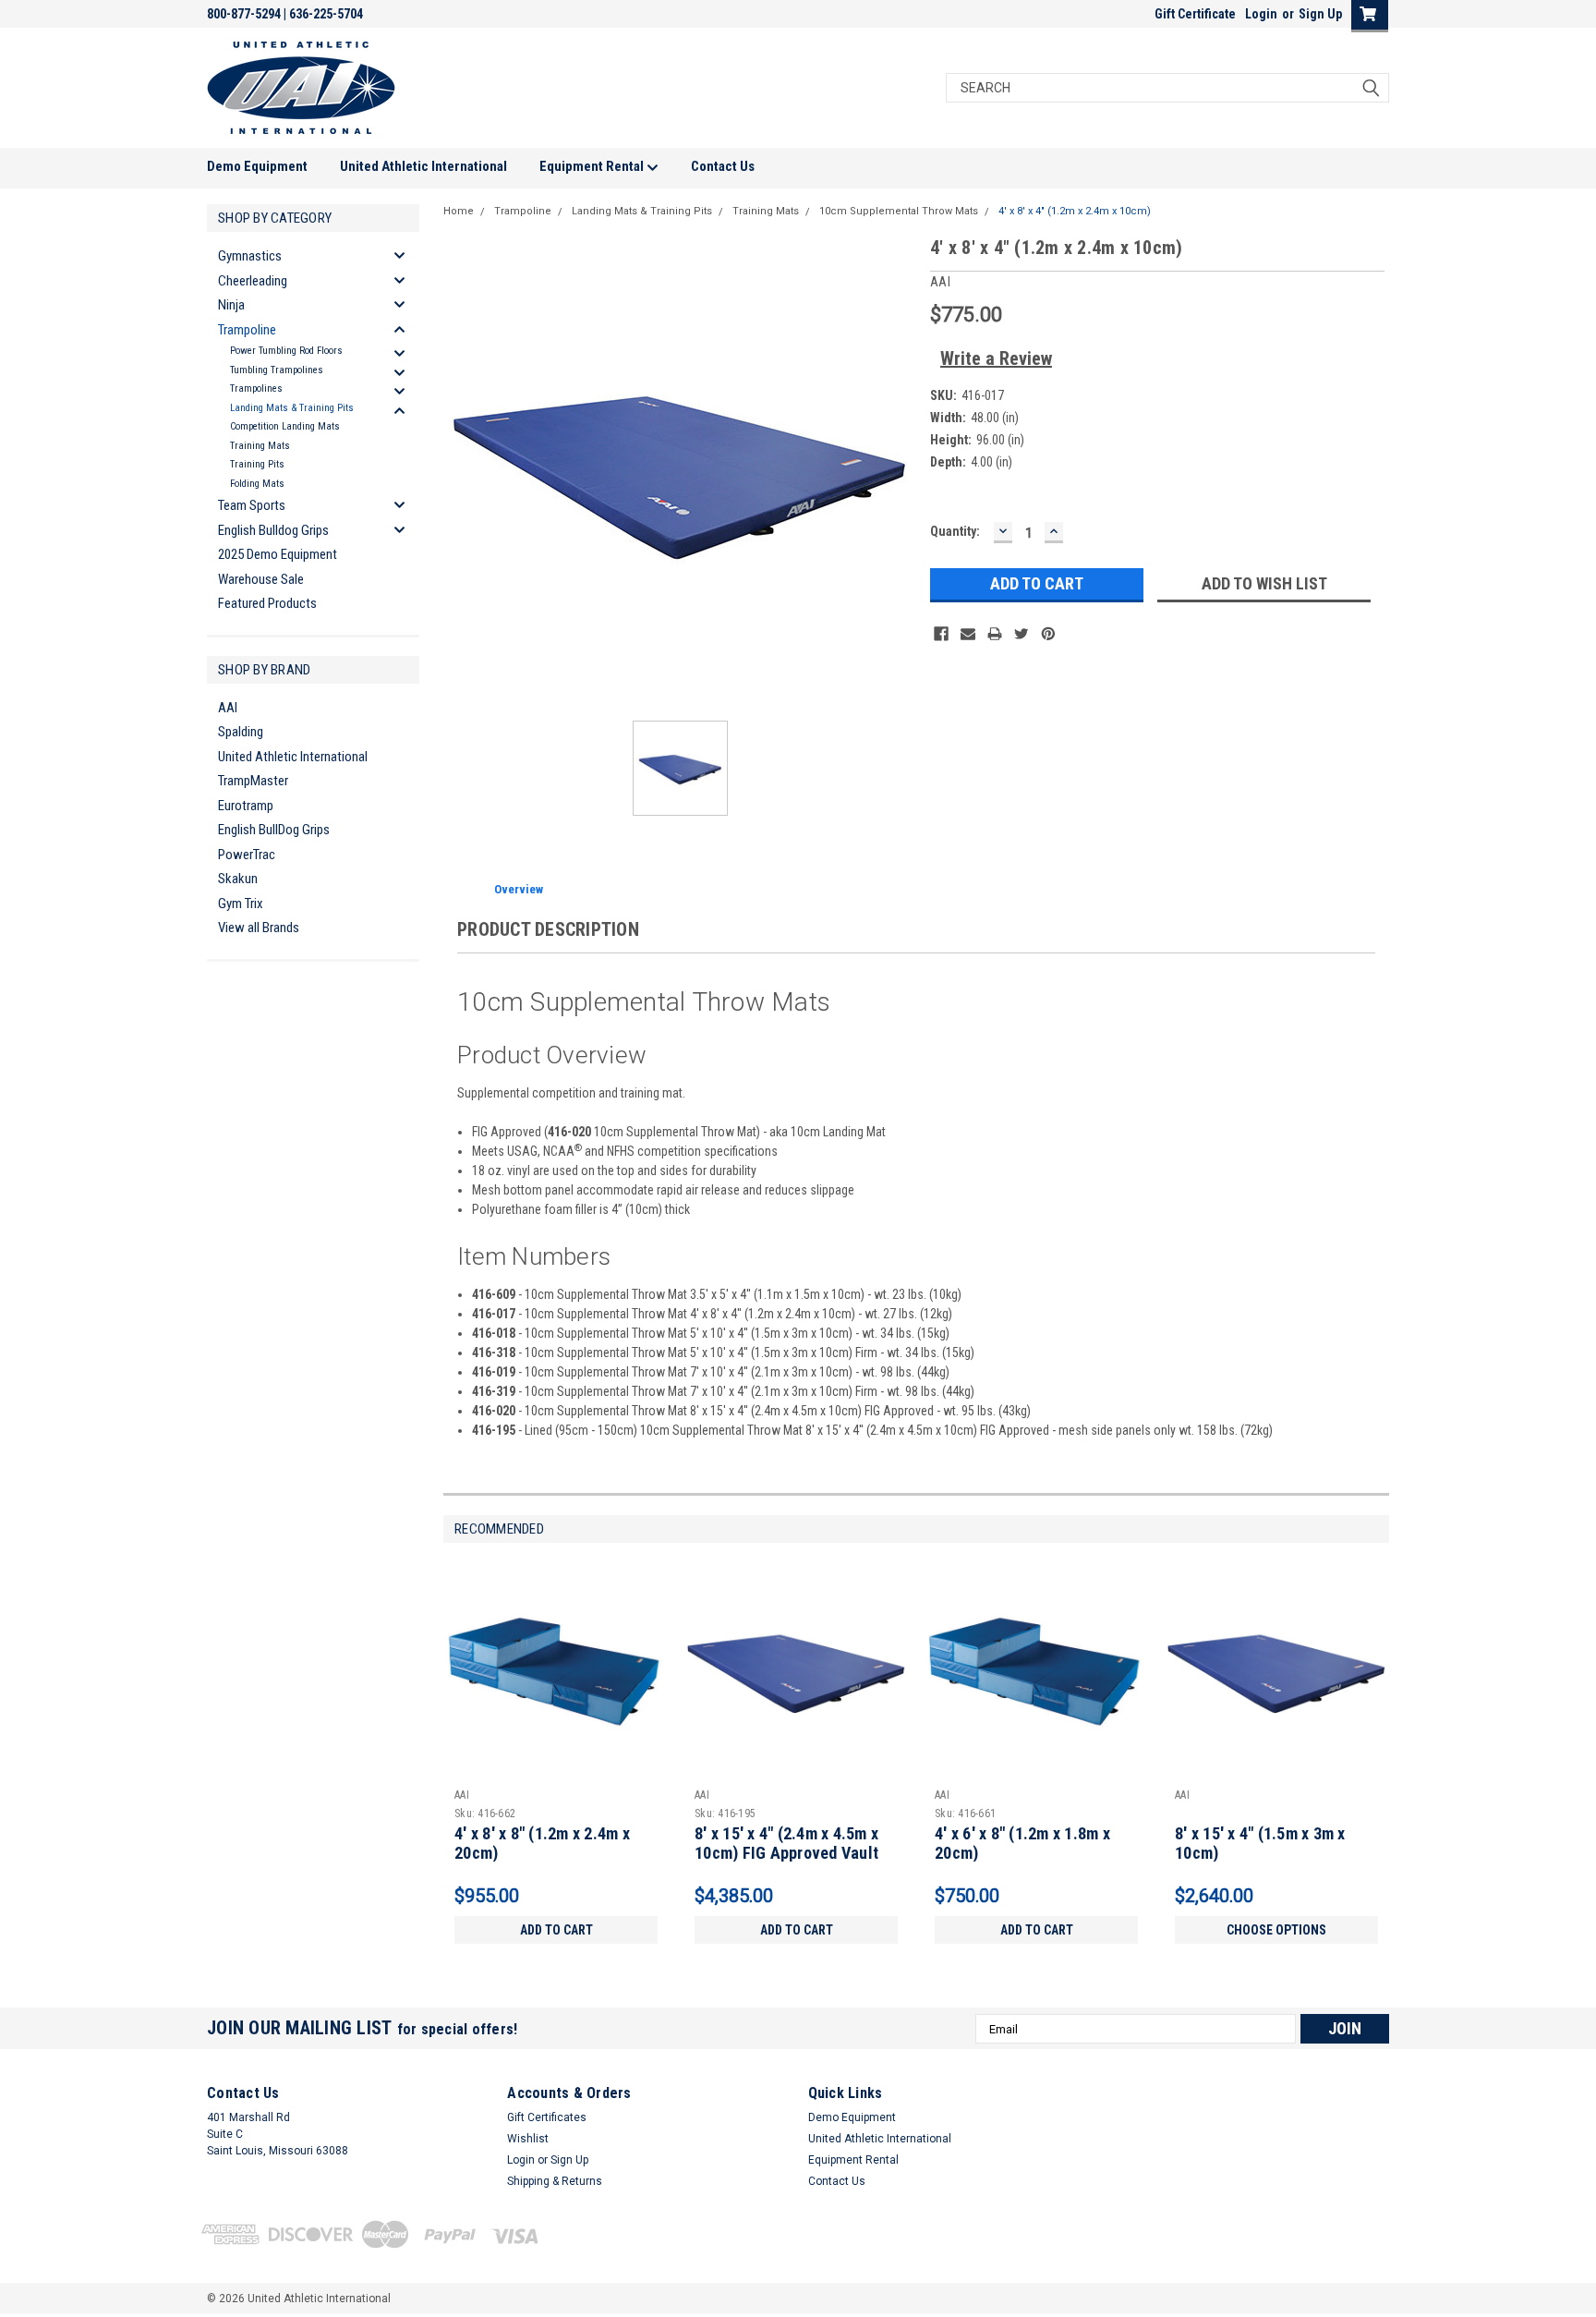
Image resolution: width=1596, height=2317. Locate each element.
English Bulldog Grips (273, 530)
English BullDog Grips (274, 830)
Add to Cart (556, 1930)
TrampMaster (253, 781)
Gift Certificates (547, 2117)
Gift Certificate (1195, 14)
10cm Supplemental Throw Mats (899, 211)
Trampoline (247, 330)
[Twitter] (1022, 634)
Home (459, 211)
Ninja (231, 305)
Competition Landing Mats (285, 426)
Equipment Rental (593, 166)
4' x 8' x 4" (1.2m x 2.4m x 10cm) (1075, 211)
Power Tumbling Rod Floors (286, 351)
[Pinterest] (1048, 634)
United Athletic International (423, 166)
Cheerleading (253, 281)
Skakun (238, 879)
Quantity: (955, 531)
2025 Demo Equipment (278, 554)
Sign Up (1320, 14)
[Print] (995, 634)
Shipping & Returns (555, 2181)
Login (1261, 14)
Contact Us (723, 166)
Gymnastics (250, 256)
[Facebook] (941, 634)
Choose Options (1276, 1930)
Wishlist (528, 2139)
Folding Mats (257, 484)
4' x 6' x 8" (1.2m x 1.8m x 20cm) (1022, 1843)
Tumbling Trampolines (277, 370)
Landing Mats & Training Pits (292, 408)
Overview (519, 889)
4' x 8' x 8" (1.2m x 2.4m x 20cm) (542, 1843)
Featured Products (267, 603)
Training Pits (257, 464)
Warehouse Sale (261, 579)
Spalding (241, 732)
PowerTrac (247, 855)
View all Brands (259, 928)
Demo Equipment (257, 166)
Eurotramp (246, 806)
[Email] (968, 634)
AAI (228, 708)
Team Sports (252, 505)
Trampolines (256, 388)
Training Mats (260, 446)
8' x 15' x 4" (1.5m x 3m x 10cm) (1260, 1843)
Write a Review (996, 358)
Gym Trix (241, 904)
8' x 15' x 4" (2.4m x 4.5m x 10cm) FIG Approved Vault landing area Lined (786, 1853)
